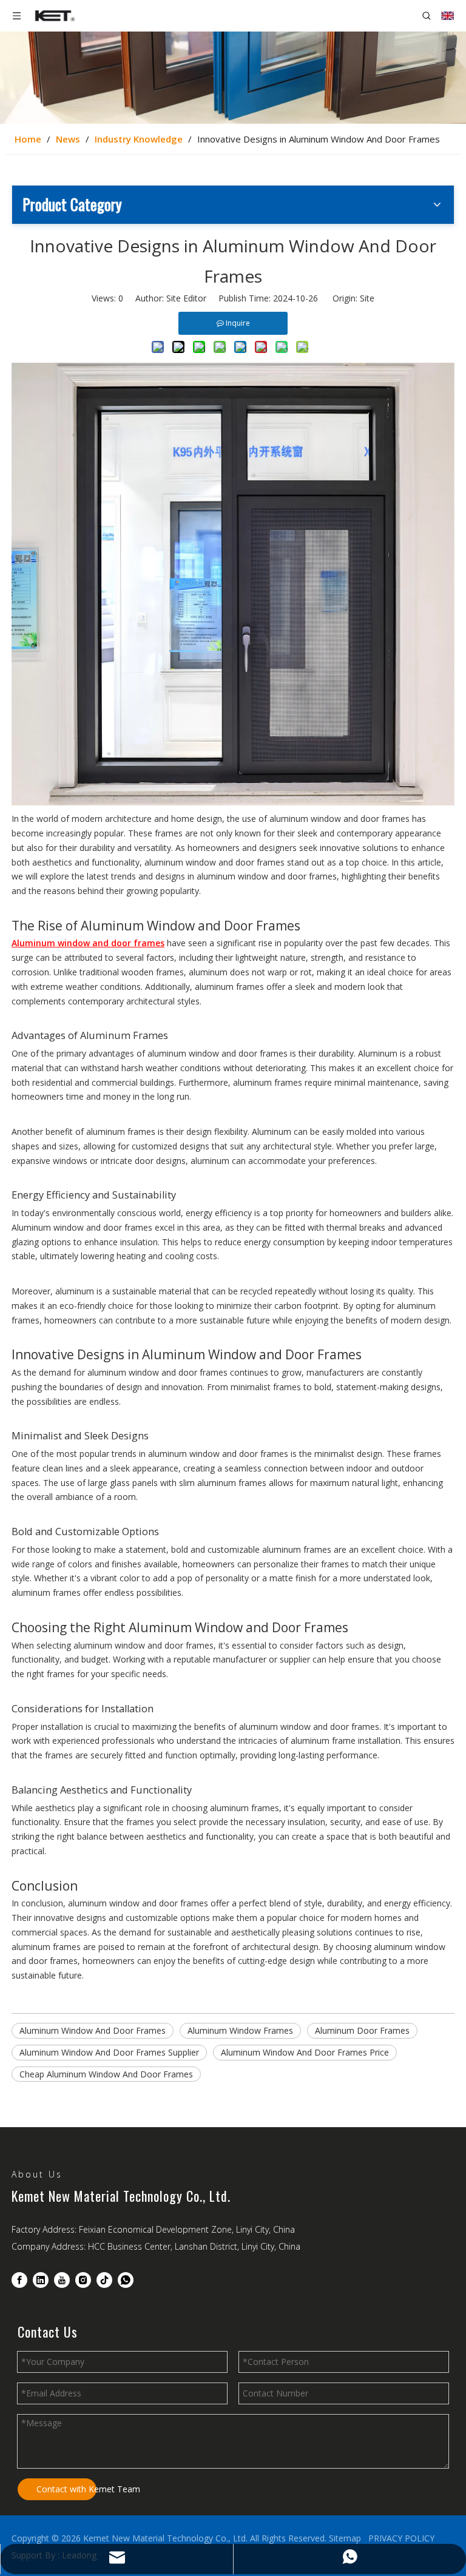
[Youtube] (62, 2280)
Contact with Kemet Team (66, 2489)
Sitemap (345, 2538)
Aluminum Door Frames (362, 2030)
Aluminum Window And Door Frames (93, 2030)
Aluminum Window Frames (240, 2030)
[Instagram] (83, 2280)
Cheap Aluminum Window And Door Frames (106, 2074)
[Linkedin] (41, 2280)
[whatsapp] (126, 2280)
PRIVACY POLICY (401, 2538)
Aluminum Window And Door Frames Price (305, 2052)
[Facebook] (19, 2280)
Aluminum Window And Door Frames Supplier (109, 2052)
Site (367, 298)
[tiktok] (104, 2280)
